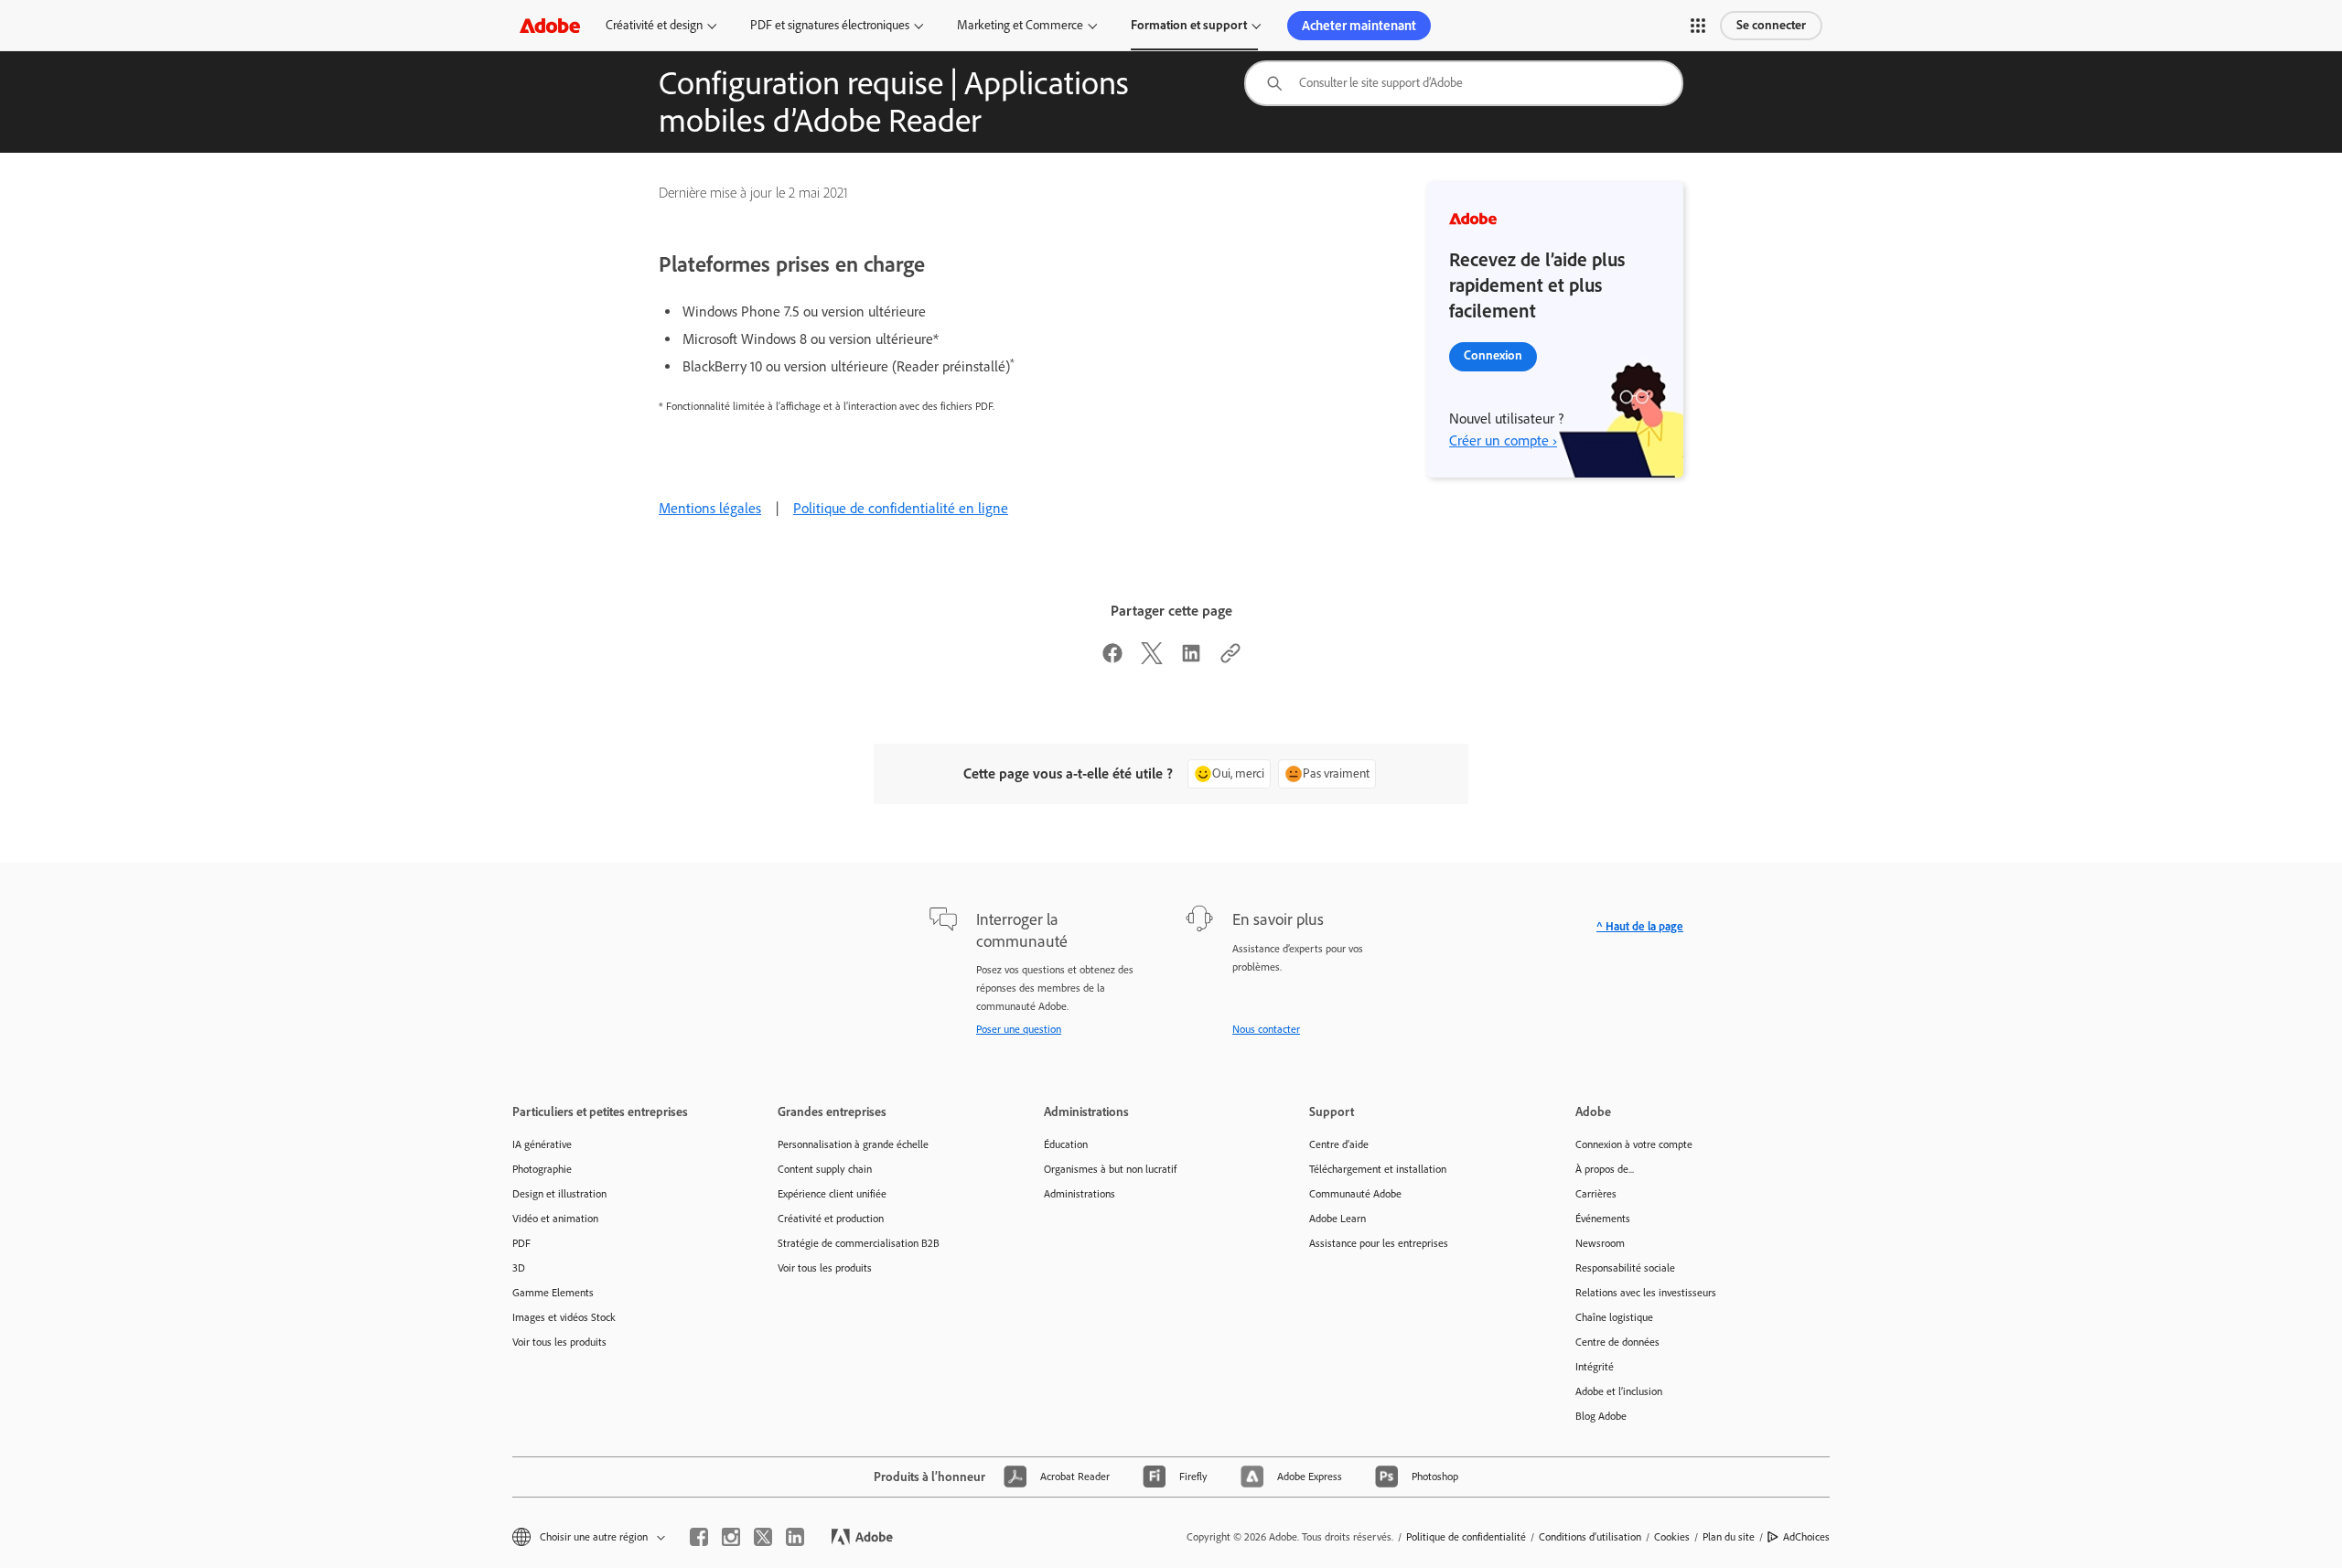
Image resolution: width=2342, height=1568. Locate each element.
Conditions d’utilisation (1590, 1537)
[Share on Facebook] (1112, 659)
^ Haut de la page (1640, 926)
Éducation (1066, 1144)
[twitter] (763, 1537)
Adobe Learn (1338, 1219)
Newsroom (1600, 1243)
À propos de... (1605, 1169)
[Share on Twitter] (1152, 659)
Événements (1603, 1219)
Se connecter (1771, 25)
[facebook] (699, 1537)
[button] (1698, 26)
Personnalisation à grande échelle (853, 1144)
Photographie (542, 1169)
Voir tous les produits (559, 1342)
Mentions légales (710, 508)
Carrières (1596, 1194)
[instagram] (731, 1537)
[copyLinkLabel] (1230, 659)
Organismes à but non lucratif (1110, 1169)
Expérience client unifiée (832, 1194)
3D (519, 1268)
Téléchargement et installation (1378, 1169)
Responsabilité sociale (1625, 1268)
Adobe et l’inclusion (1619, 1391)
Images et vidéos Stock (564, 1317)
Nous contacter (1266, 1029)
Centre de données (1617, 1342)
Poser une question (1019, 1029)
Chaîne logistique (1614, 1317)
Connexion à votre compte (1634, 1144)
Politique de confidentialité (1466, 1537)
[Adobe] (550, 25)
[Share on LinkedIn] (1191, 659)
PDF (521, 1243)
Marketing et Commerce (1020, 25)
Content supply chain (825, 1169)
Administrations (1080, 1194)
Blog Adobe (1601, 1416)
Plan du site (1729, 1537)
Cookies (1672, 1537)
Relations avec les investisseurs (1646, 1293)
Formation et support (1189, 25)
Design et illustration (559, 1194)
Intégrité (1595, 1367)
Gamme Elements (553, 1293)
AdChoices (1806, 1537)
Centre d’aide (1339, 1144)
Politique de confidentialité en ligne (901, 508)
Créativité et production (831, 1219)
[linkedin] (795, 1537)
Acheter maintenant (1359, 26)
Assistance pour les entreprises (1379, 1243)
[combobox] (1464, 83)
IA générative (542, 1144)
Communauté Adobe (1355, 1194)
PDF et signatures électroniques (830, 25)
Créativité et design (654, 25)
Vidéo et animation (555, 1219)
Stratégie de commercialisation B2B (859, 1243)
